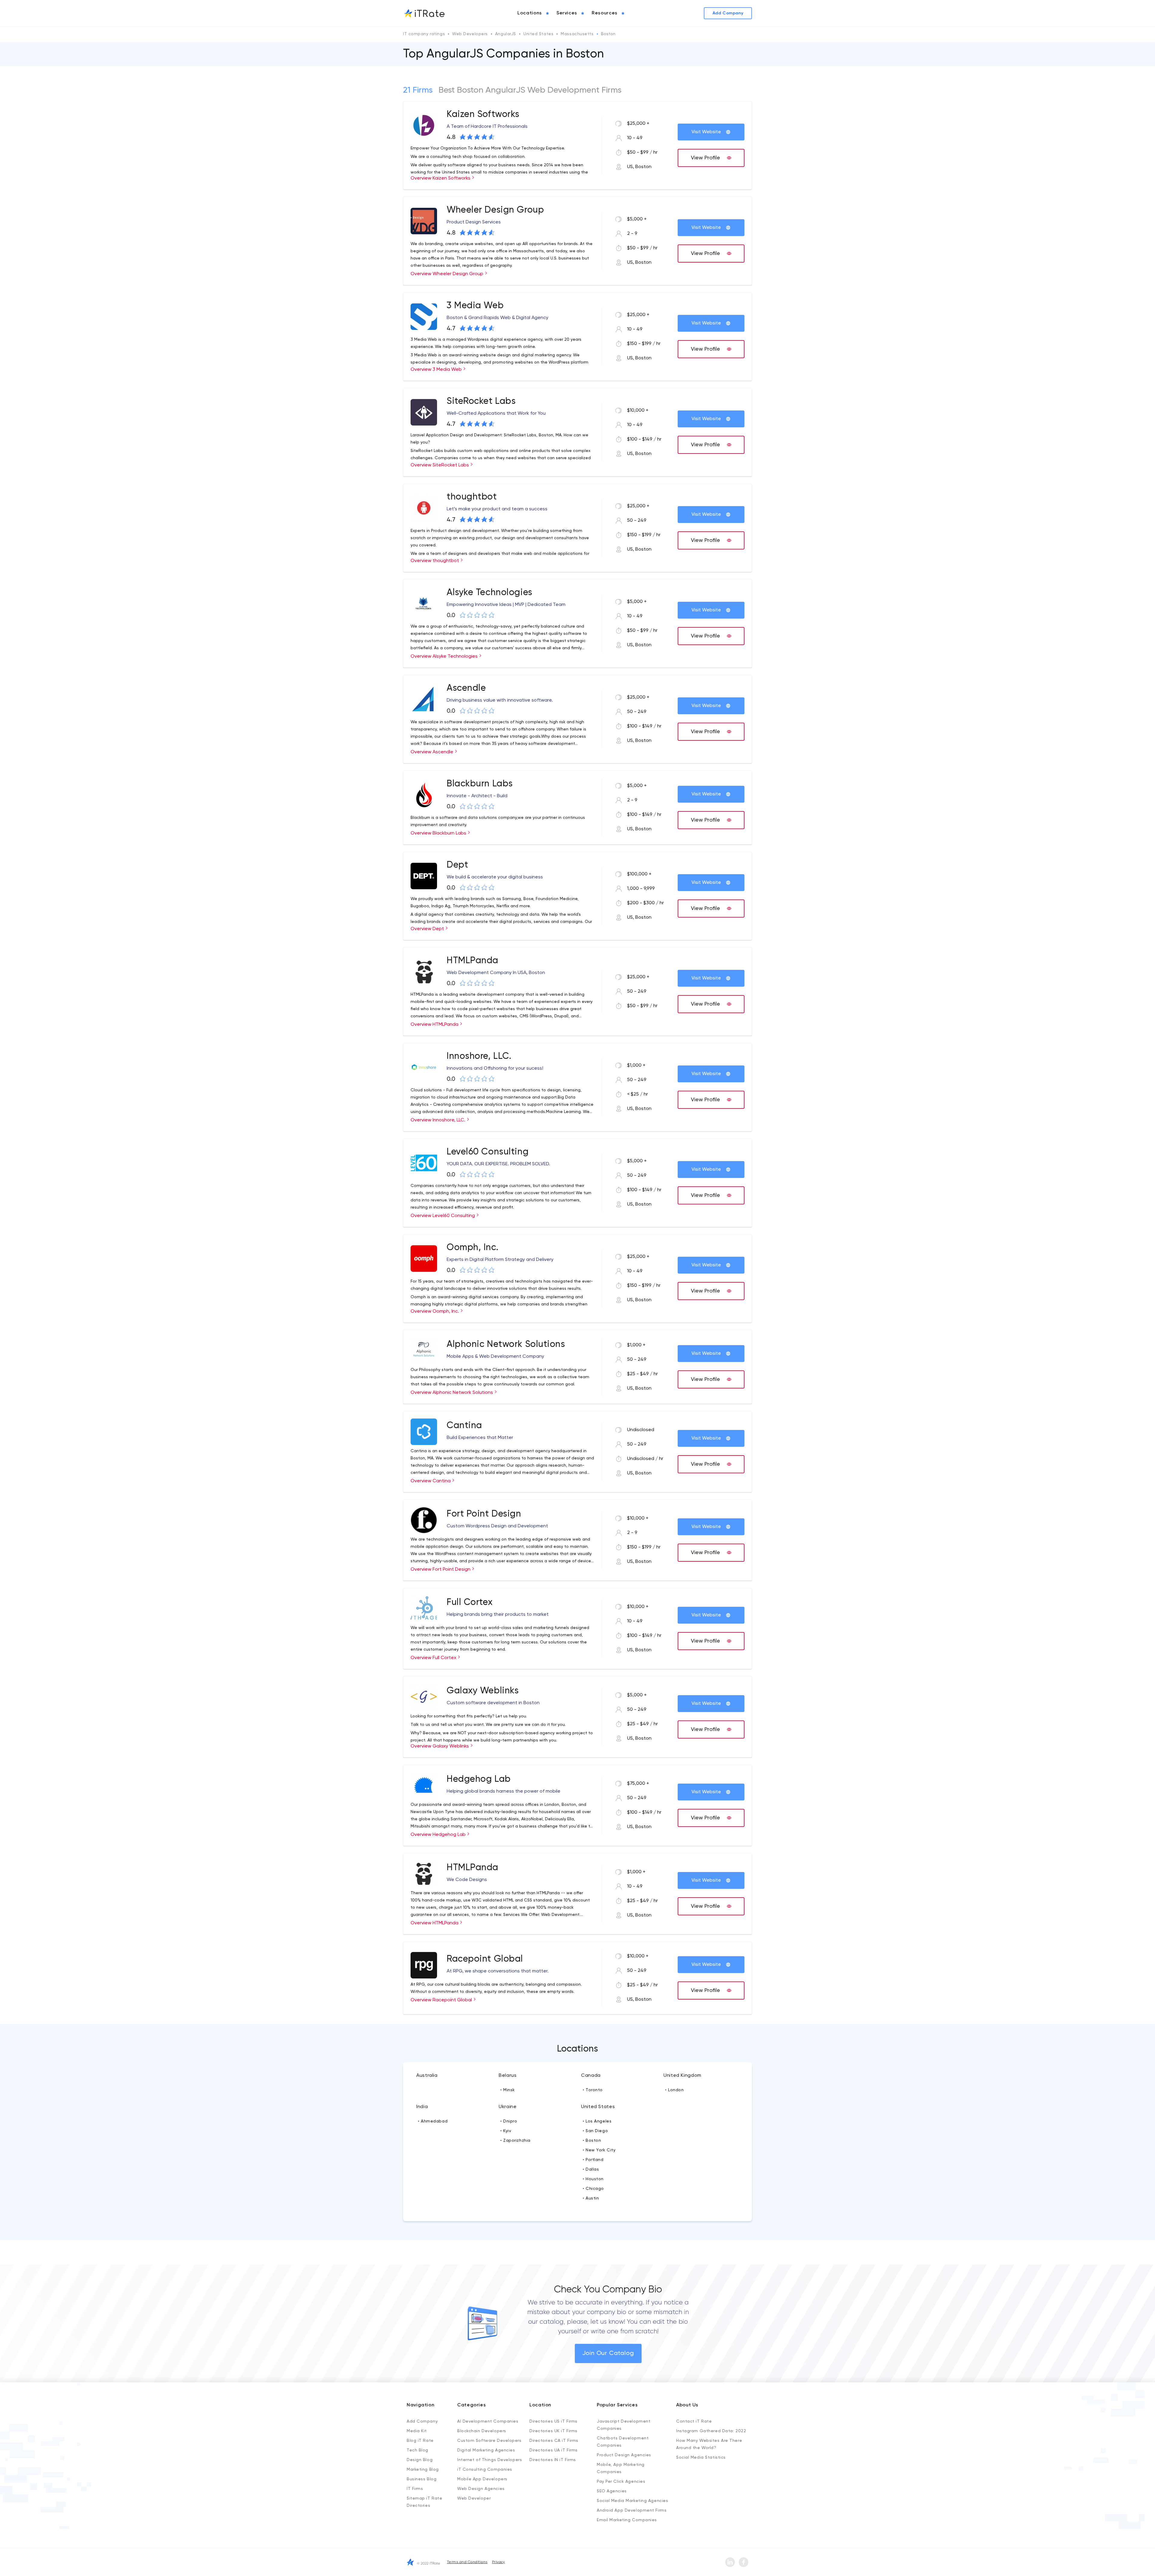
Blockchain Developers (482, 2431)
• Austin (591, 2198)
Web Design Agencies (481, 2489)
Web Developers (470, 34)
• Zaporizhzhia (515, 2141)
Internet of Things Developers (490, 2460)
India (422, 2107)
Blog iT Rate (420, 2441)
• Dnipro (509, 2121)
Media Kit (417, 2431)
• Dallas (591, 2169)
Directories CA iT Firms (554, 2441)
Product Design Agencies (624, 2455)
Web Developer (474, 2498)
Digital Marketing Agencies (486, 2450)
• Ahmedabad (433, 2121)
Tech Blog (417, 2450)
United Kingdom (682, 2076)
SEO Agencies (612, 2491)
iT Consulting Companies (485, 2470)
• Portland (593, 2160)
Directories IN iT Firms (553, 2460)
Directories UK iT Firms (553, 2431)
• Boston (592, 2141)
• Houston (593, 2179)
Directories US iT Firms (553, 2421)
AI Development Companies (488, 2421)
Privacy (499, 2562)
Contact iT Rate (694, 2421)
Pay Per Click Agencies (621, 2482)
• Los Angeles (597, 2121)
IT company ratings (424, 34)
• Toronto (593, 2090)
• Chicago (593, 2189)
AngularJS (506, 34)
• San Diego (595, 2131)
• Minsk (508, 2090)
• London (674, 2090)
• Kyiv (506, 2131)
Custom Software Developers (489, 2441)
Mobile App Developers (482, 2479)
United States (538, 34)
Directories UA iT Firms (554, 2450)
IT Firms (415, 2489)
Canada (591, 2076)
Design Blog (420, 2460)
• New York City (599, 2150)
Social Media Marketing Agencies (632, 2501)
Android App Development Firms (632, 2510)
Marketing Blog (423, 2470)
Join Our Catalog (608, 2353)
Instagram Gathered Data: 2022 (711, 2431)
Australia (427, 2076)
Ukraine (508, 2107)
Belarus (508, 2076)
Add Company (422, 2421)
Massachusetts (577, 34)
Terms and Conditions (467, 2562)
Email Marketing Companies (627, 2520)
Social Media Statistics (701, 2458)
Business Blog (422, 2479)
